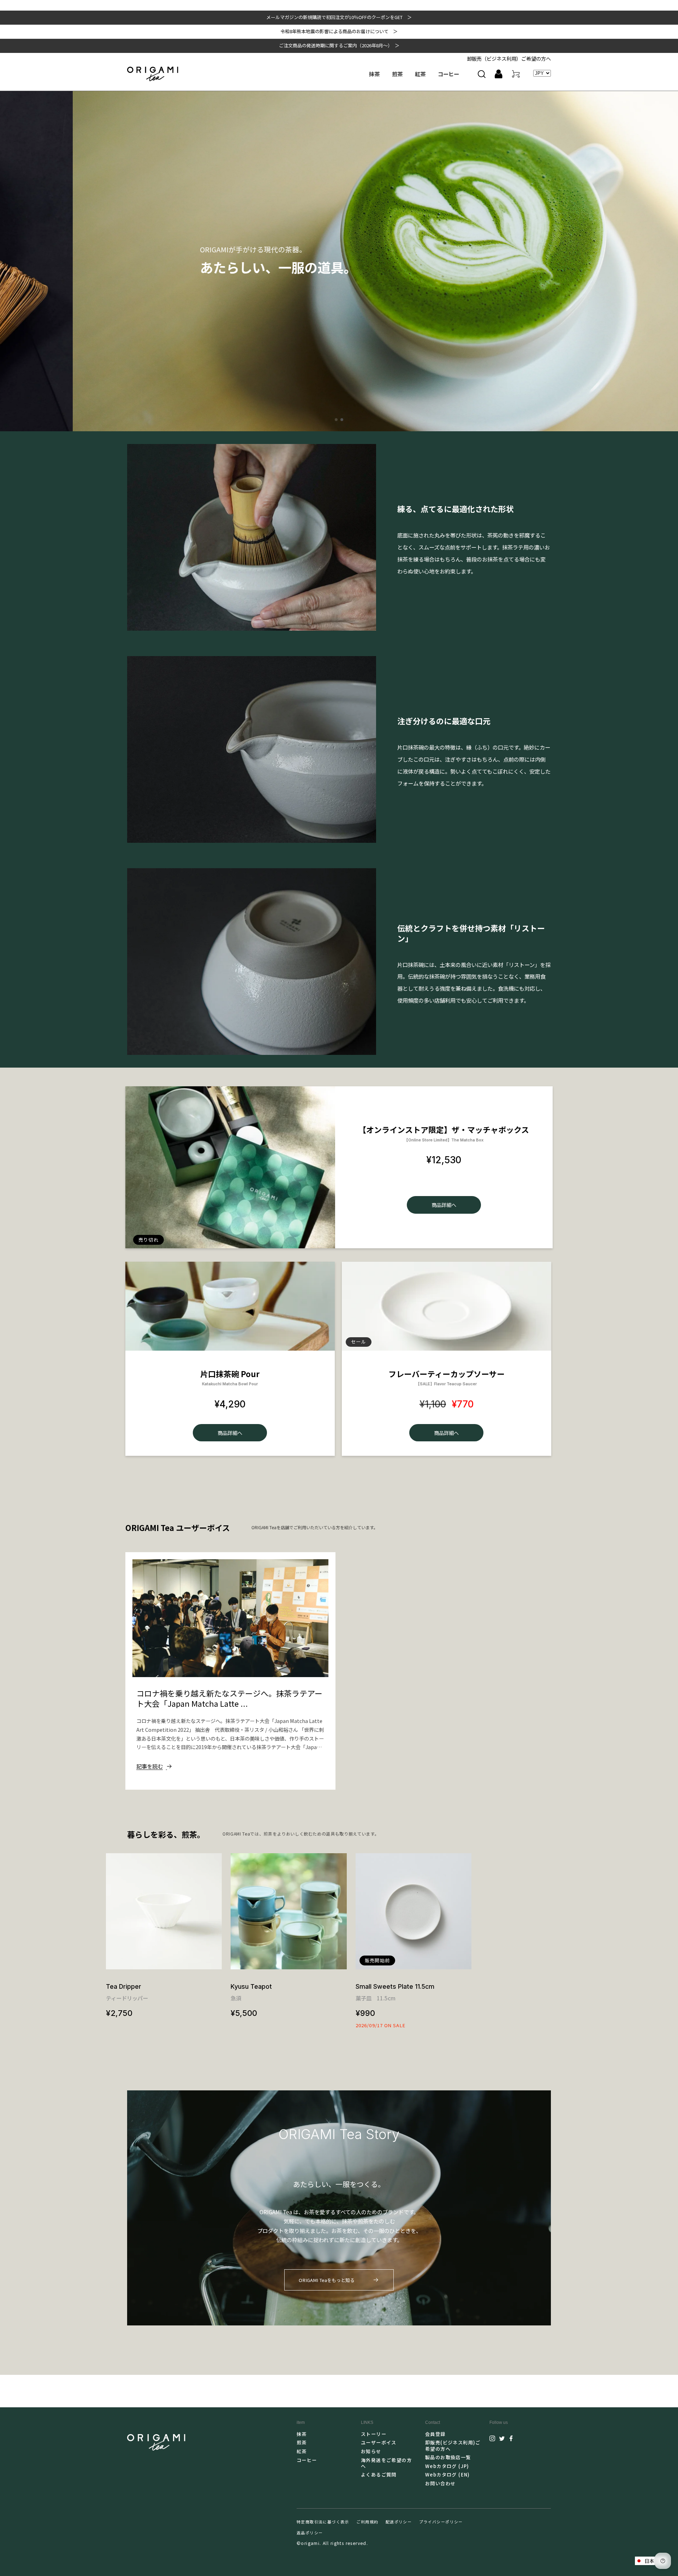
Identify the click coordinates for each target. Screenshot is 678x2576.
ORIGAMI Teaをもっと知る (327, 2280)
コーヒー (307, 2460)
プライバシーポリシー (441, 2522)
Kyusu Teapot (251, 1992)
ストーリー (374, 2434)
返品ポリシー (310, 2533)
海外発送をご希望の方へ (386, 2463)
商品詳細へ (444, 1205)
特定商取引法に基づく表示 (323, 2522)
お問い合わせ (440, 2483)
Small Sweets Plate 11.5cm (395, 1992)
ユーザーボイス (379, 2442)
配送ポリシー (399, 2522)
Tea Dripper (127, 1992)
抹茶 (302, 2434)
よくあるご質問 (379, 2475)
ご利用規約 (367, 2522)
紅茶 (302, 2451)
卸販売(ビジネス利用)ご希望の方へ (453, 2445)
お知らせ (371, 2451)
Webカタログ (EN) (448, 2475)
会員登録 (435, 2434)
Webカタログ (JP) (447, 2466)
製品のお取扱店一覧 (448, 2457)
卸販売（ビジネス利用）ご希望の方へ (509, 58)
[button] (482, 74)
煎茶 (302, 2442)
